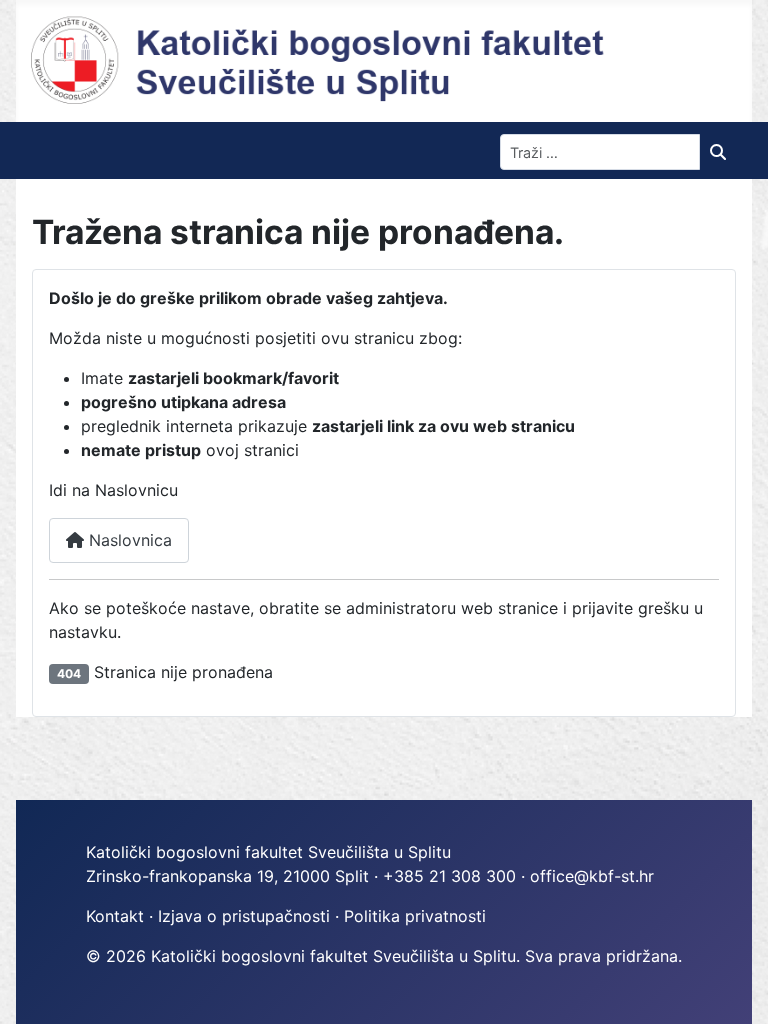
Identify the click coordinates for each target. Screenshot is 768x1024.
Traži (723, 152)
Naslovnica (128, 540)
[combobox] (600, 152)
